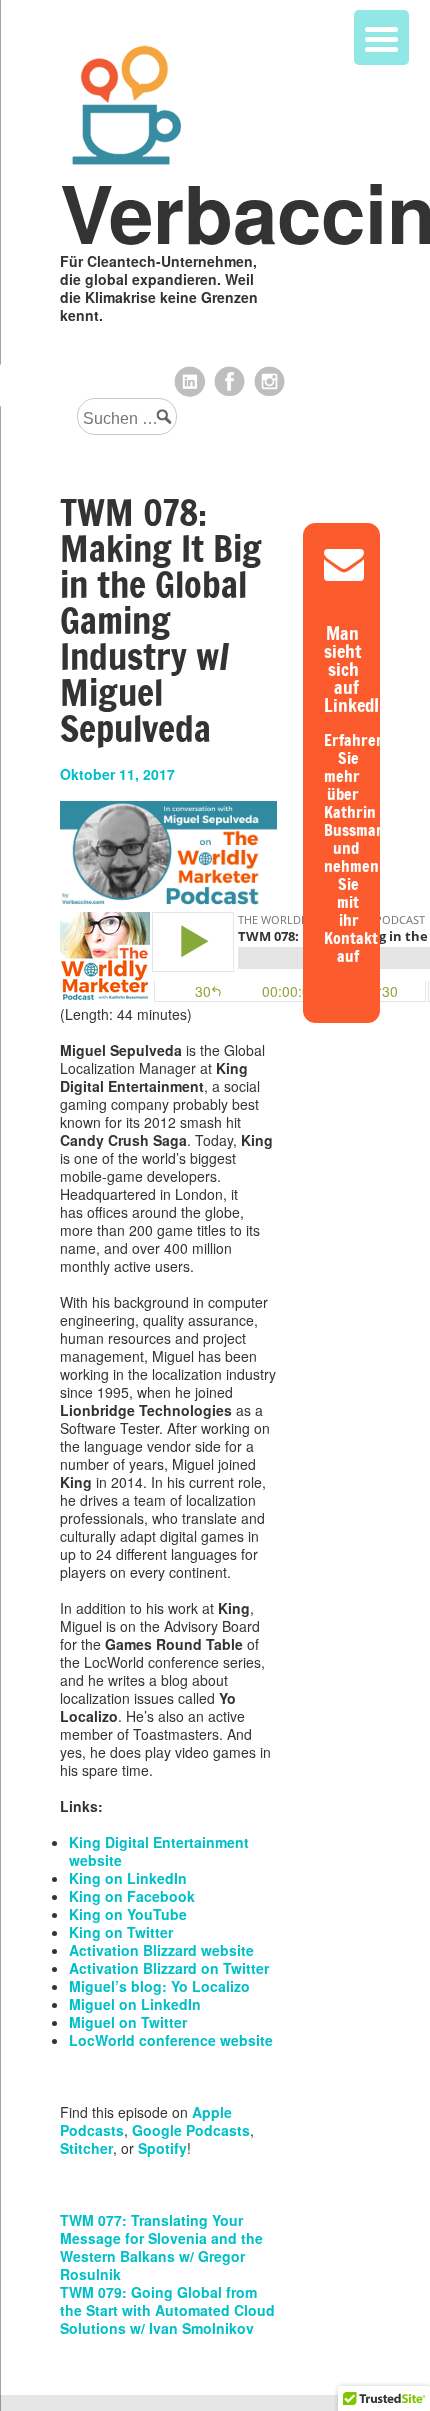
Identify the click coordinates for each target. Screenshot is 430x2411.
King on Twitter (121, 1932)
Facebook (230, 382)
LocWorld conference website (171, 2040)
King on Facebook (132, 1896)
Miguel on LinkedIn (135, 2004)
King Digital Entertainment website (159, 1851)
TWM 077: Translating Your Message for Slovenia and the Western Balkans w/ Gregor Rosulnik (161, 2247)
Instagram (270, 382)
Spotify (162, 2148)
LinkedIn (190, 382)
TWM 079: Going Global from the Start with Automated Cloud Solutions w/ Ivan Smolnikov (167, 2310)
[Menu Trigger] (381, 37)
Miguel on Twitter (128, 2022)
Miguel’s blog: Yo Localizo (159, 1986)
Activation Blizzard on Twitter (169, 1968)
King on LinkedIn (128, 1878)
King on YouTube (128, 1914)
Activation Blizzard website (161, 1950)
